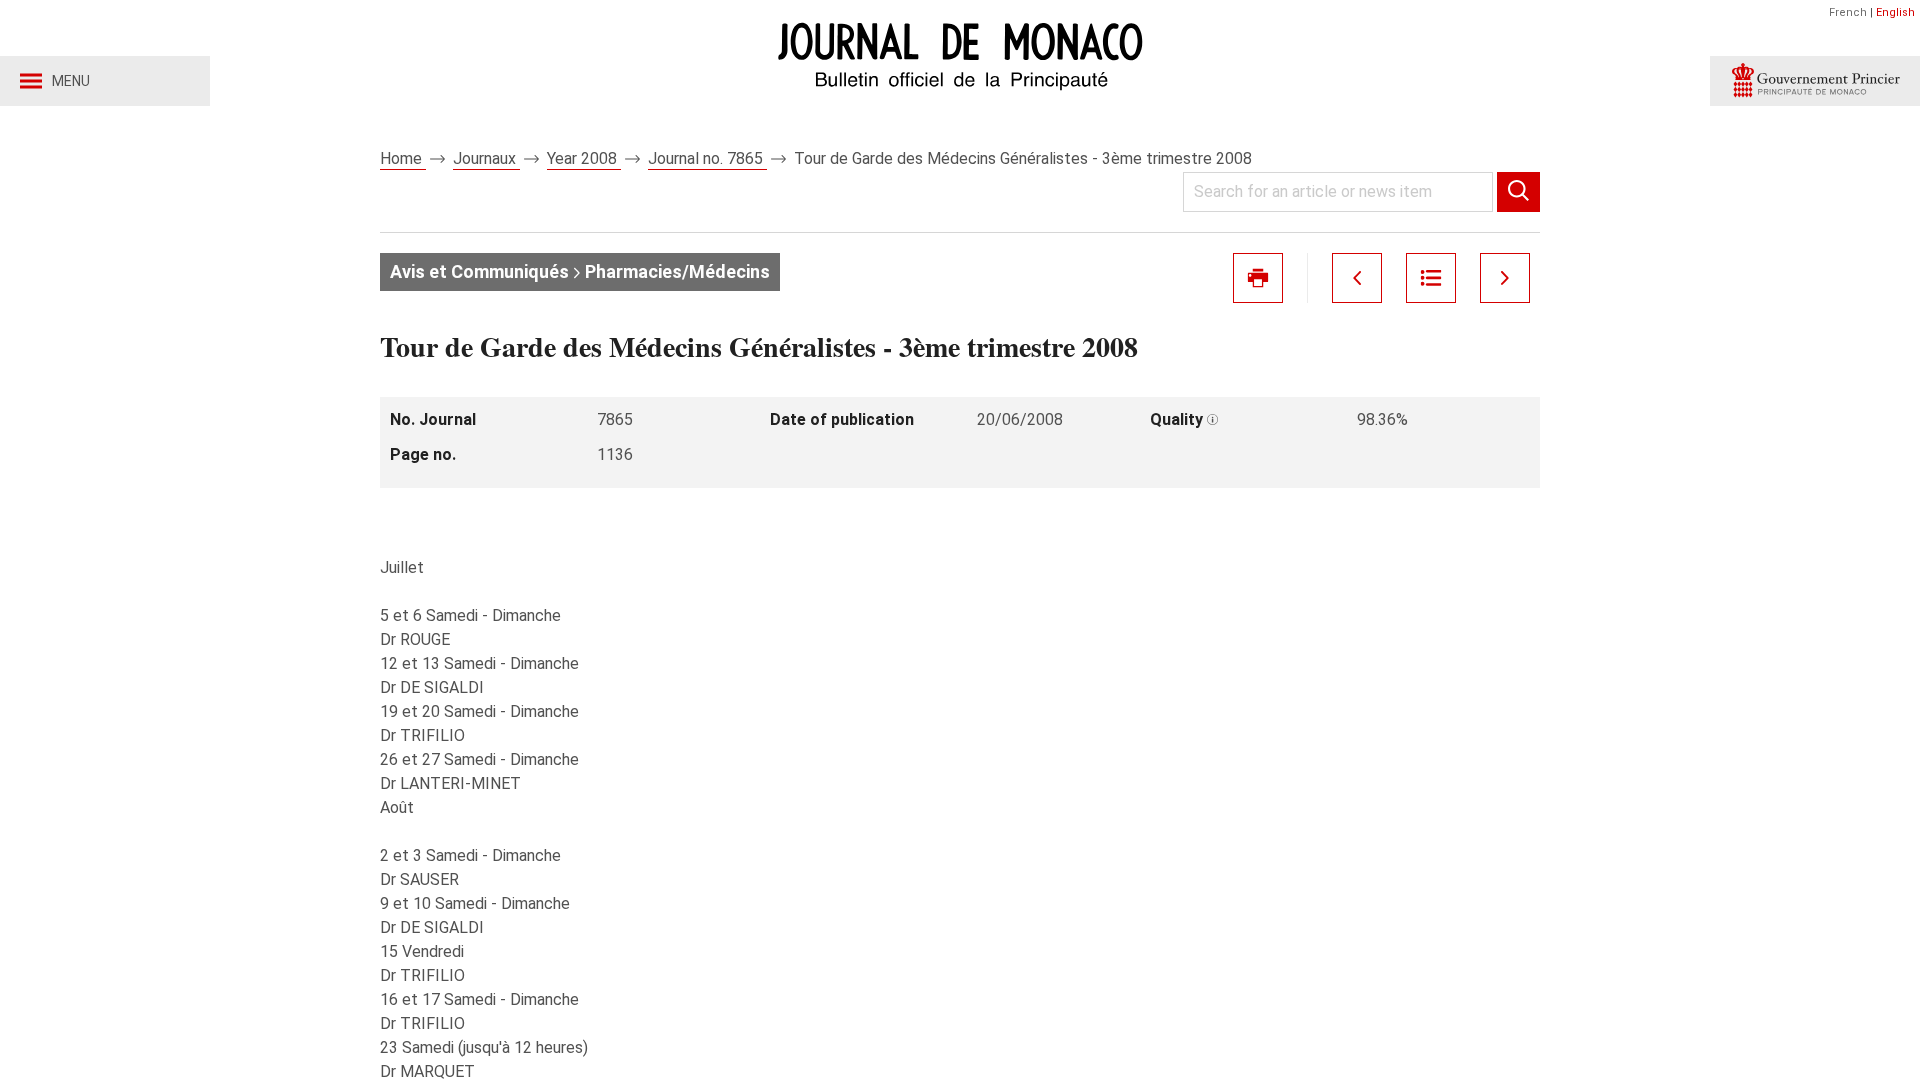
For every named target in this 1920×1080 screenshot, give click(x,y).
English (1895, 12)
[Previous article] (1357, 278)
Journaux (486, 158)
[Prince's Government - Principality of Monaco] (1815, 81)
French (1848, 12)
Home (403, 158)
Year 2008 (584, 158)
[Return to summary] (1431, 278)
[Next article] (1505, 278)
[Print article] (1258, 278)
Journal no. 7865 (707, 158)
